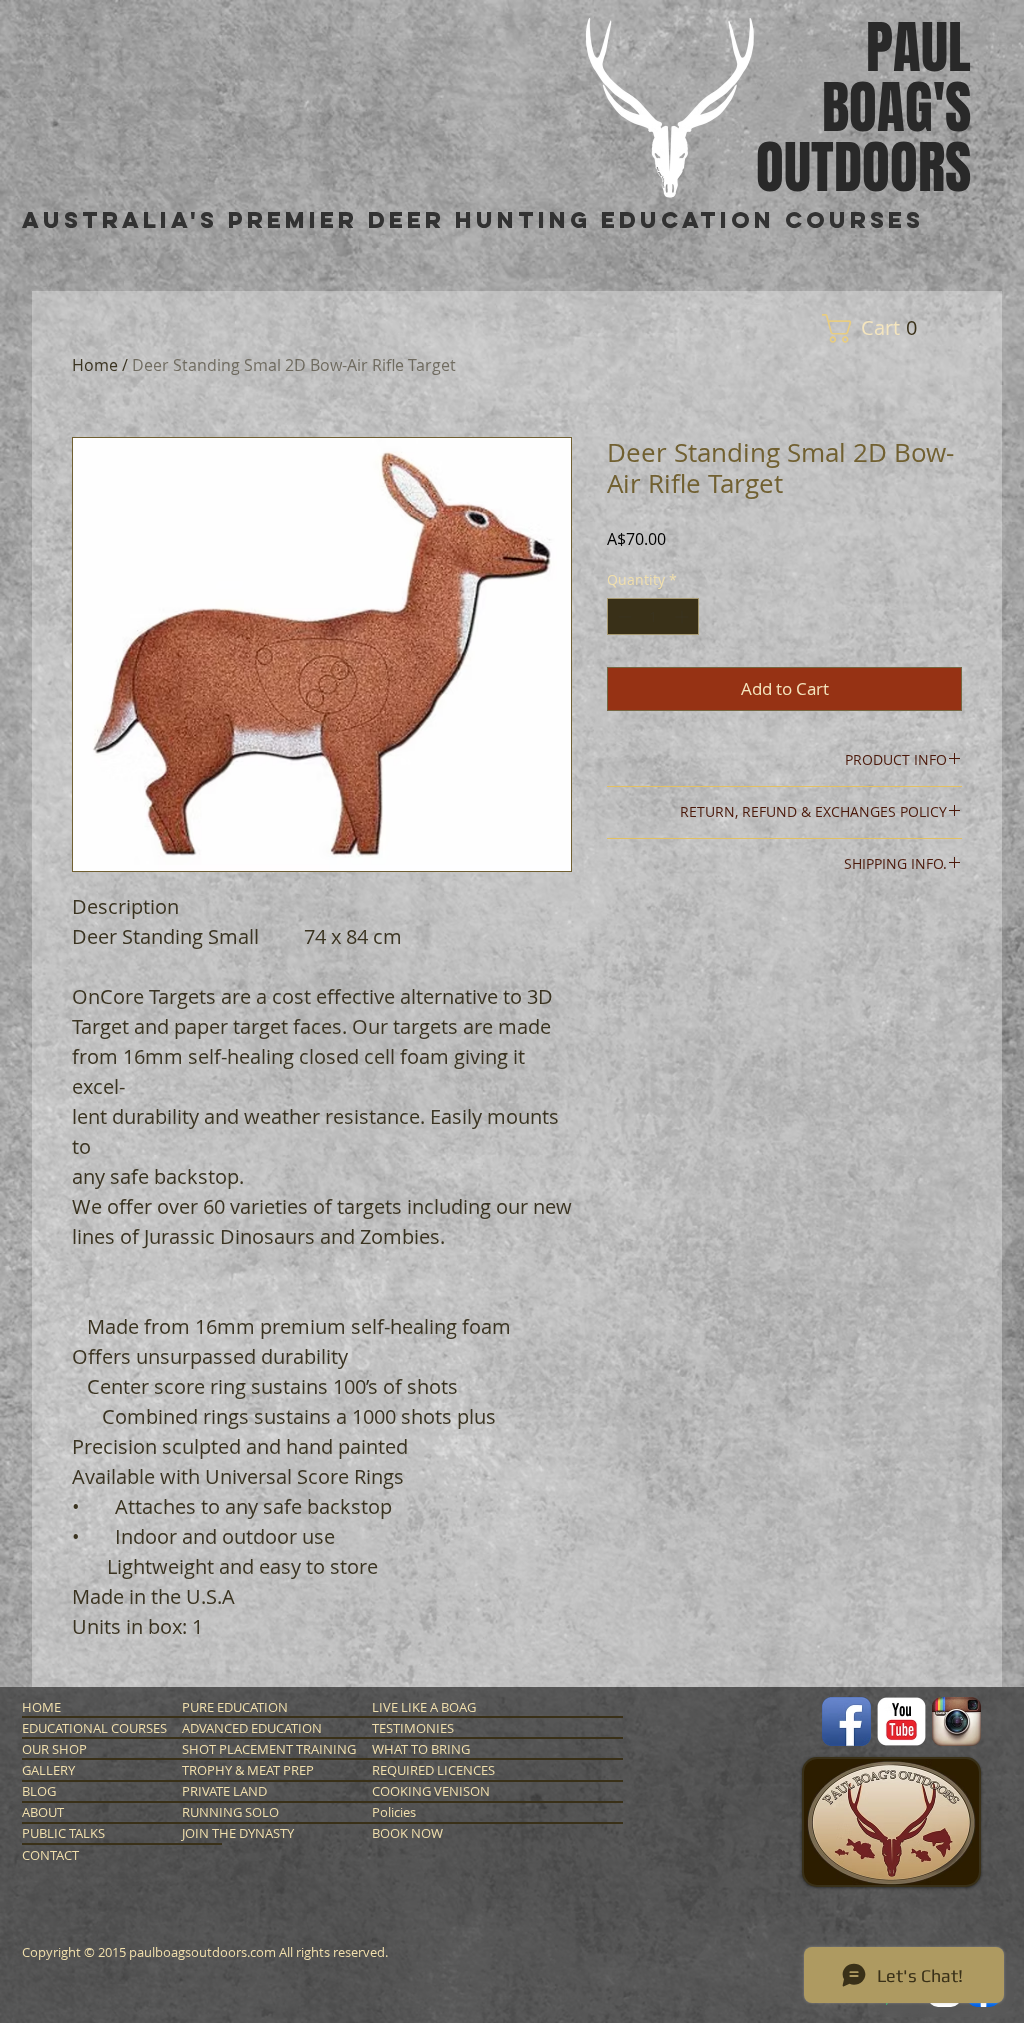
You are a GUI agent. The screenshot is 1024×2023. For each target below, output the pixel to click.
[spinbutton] (653, 616)
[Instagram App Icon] (956, 1721)
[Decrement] (622, 616)
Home (95, 365)
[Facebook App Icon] (846, 1721)
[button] (877, 328)
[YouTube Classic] (901, 1721)
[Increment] (683, 616)
